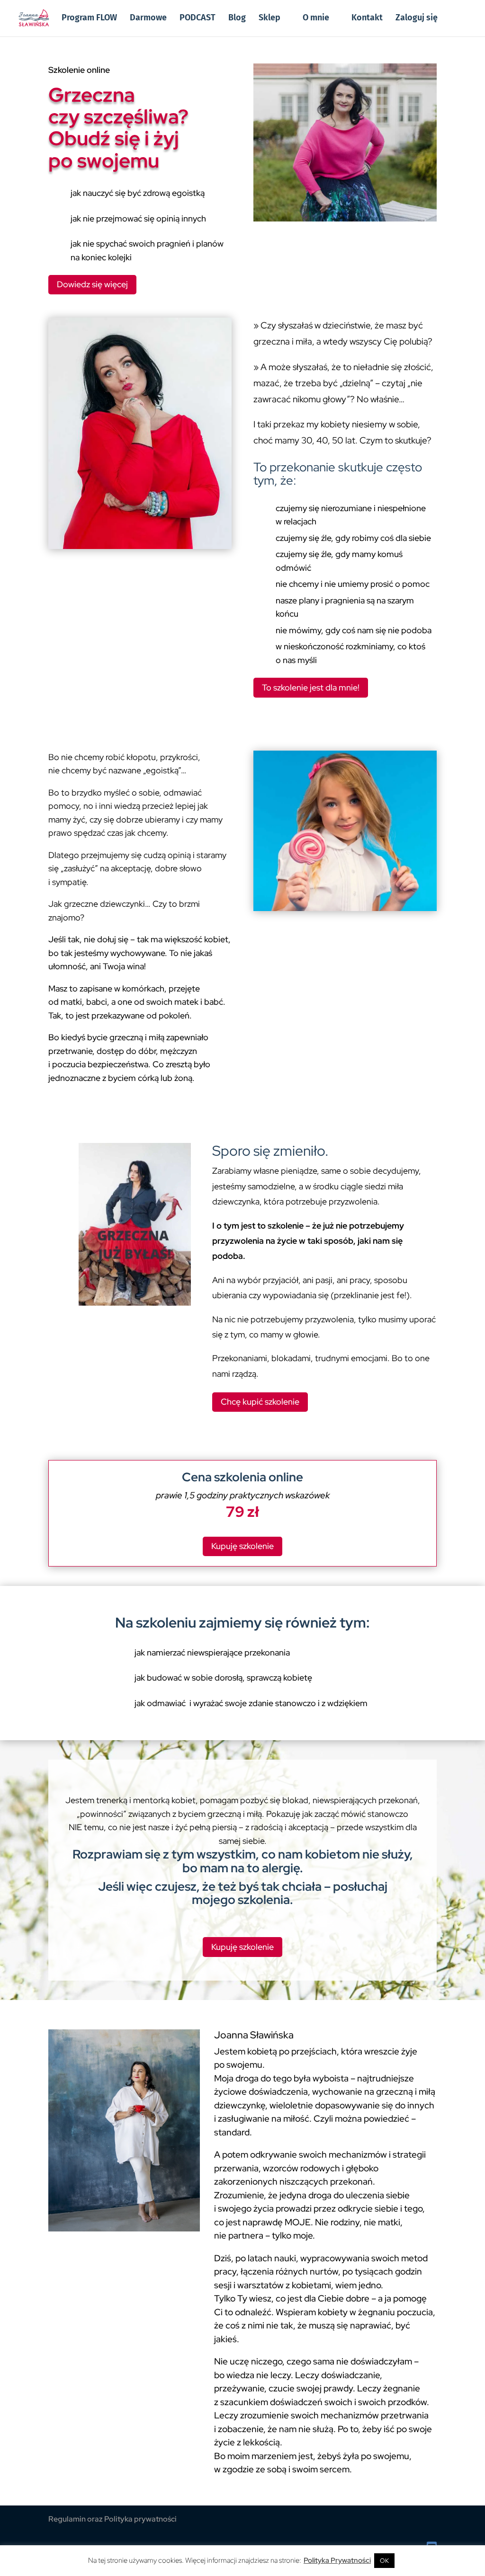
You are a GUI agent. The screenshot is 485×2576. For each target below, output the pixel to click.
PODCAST (198, 18)
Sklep (269, 18)
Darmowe (148, 18)
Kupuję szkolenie (242, 1546)
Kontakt (367, 18)
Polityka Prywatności (337, 2560)
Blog (237, 18)
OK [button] (384, 2561)
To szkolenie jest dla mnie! (311, 687)
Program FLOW (89, 18)
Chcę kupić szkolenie (260, 1402)
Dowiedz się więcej (92, 284)
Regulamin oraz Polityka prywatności (112, 2519)
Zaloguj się (417, 18)
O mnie (316, 18)
